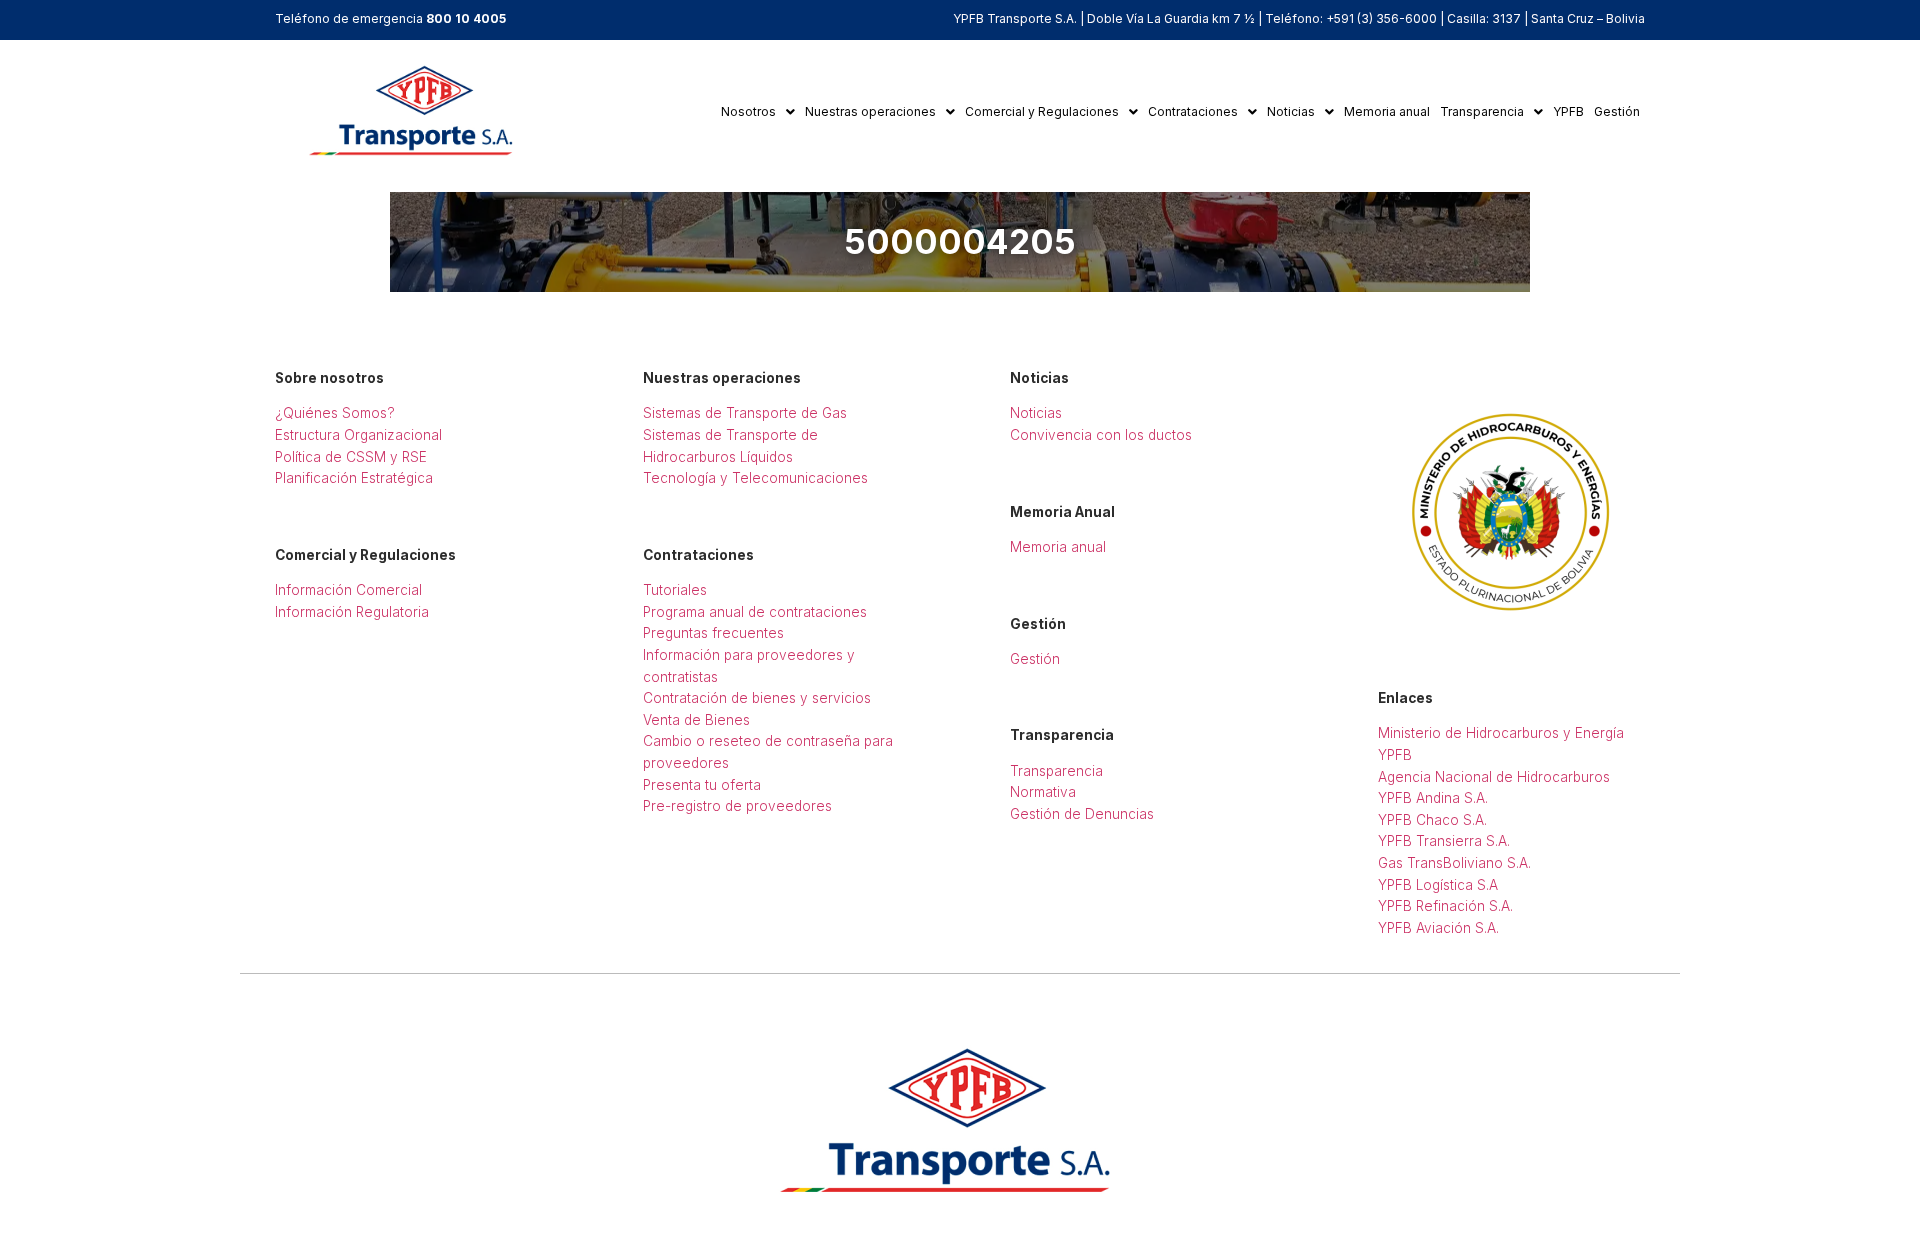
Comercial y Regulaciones (1042, 111)
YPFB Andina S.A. (1433, 798)
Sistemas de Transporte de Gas (745, 413)
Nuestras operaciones (870, 111)
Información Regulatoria (352, 612)
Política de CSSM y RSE (351, 457)
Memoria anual (1387, 111)
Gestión (1617, 111)
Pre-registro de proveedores (737, 806)
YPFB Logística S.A (1438, 885)
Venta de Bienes (696, 720)
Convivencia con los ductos (1101, 435)
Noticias (1291, 111)
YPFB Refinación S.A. (1445, 906)
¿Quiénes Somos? (335, 413)
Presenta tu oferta (702, 785)
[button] (758, 112)
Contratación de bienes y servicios (757, 698)
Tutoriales (675, 590)
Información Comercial (348, 590)
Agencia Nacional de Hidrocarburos (1494, 777)
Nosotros (748, 111)
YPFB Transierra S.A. (1444, 841)
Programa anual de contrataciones (755, 612)
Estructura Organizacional (358, 435)
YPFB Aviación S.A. (1438, 928)
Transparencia (1482, 111)
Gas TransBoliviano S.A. (1454, 863)
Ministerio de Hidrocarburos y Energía (1501, 733)
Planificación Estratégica (354, 478)
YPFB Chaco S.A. (1432, 820)
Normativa (1043, 792)
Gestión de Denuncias (1082, 814)
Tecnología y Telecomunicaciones (755, 478)
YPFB (1568, 111)
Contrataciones (1193, 111)
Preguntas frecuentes (713, 633)
